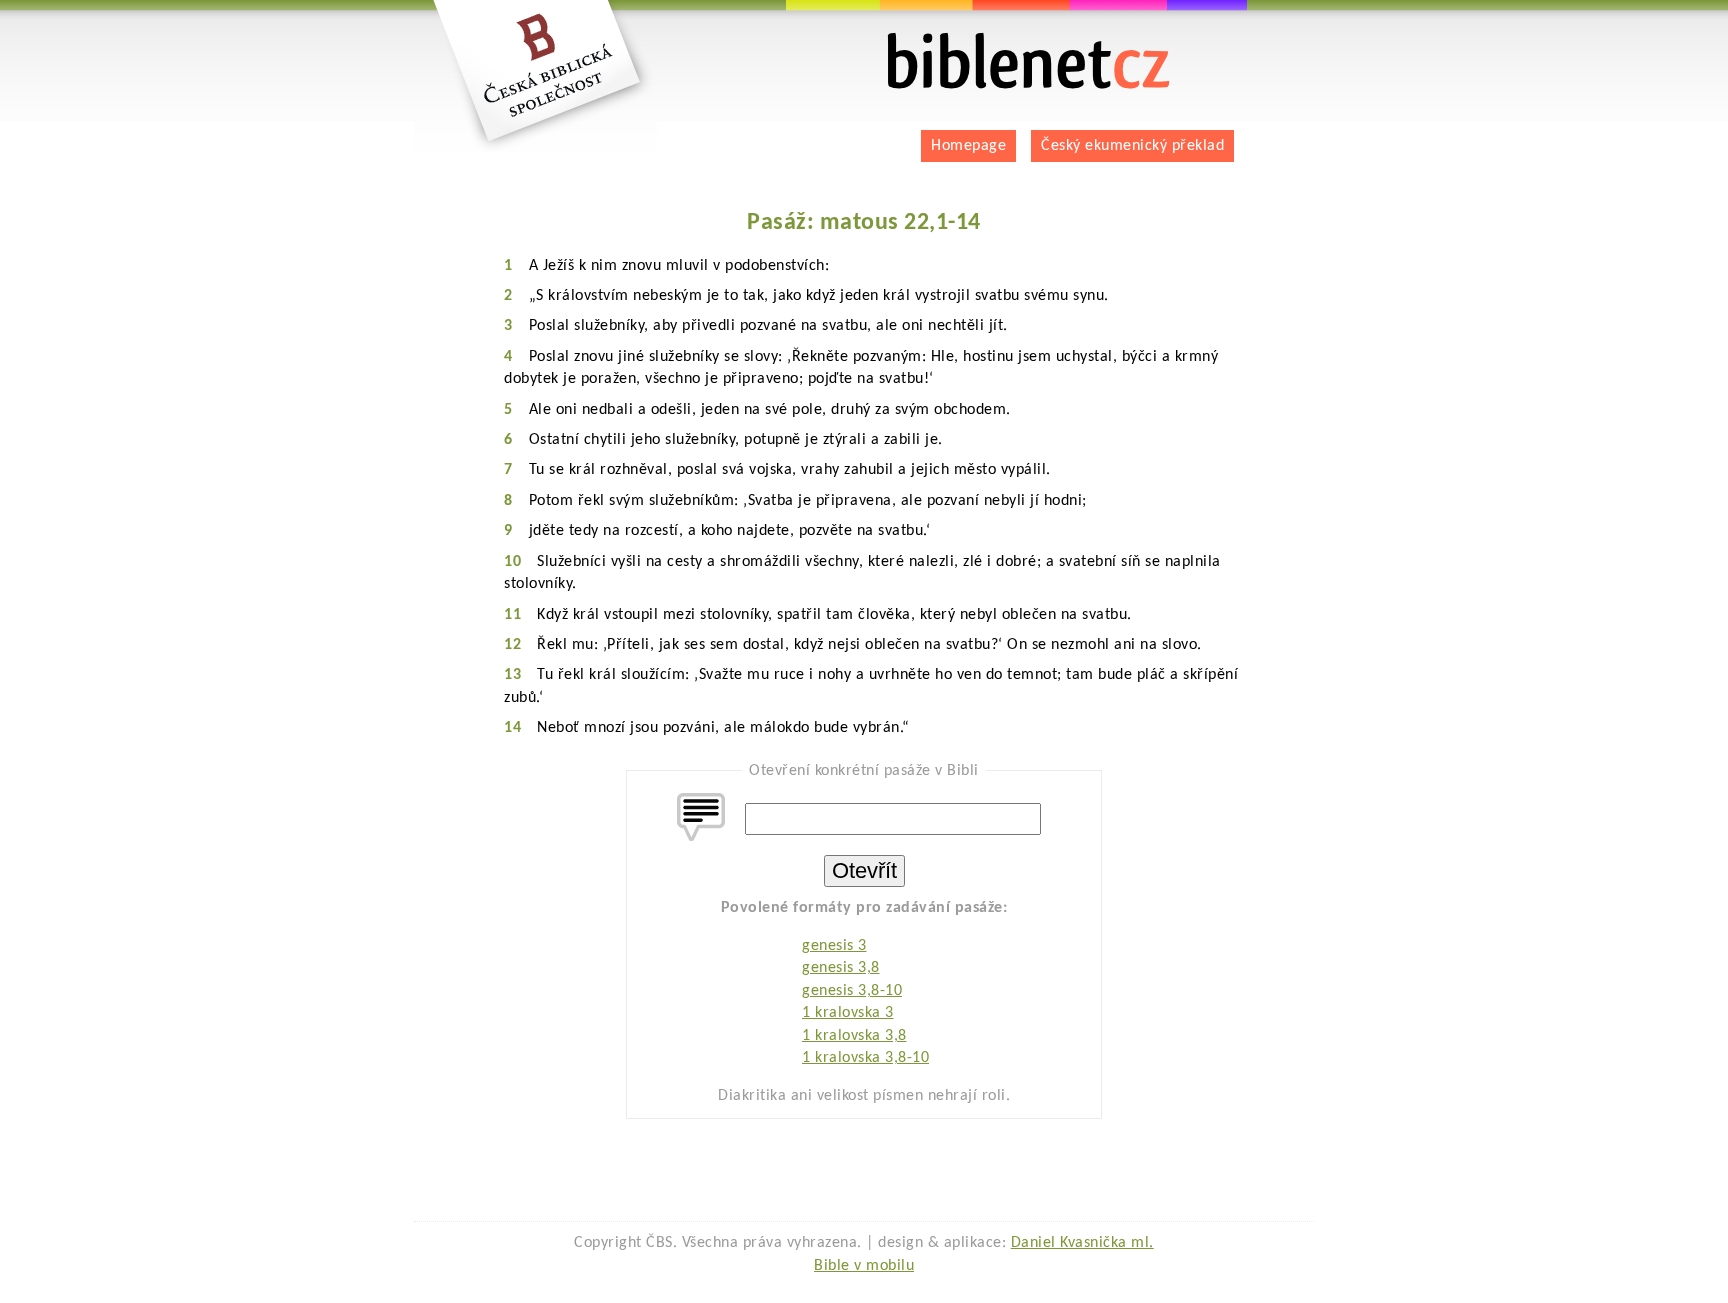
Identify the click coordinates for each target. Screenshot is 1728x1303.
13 (512, 675)
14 (512, 728)
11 (512, 615)
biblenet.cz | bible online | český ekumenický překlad (1004, 40)
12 (512, 645)
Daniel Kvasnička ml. (1082, 1243)
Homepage (968, 146)
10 (512, 562)
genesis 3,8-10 (852, 991)
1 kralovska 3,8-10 (865, 1058)
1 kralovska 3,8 (854, 1036)
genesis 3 (834, 946)
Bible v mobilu (864, 1266)
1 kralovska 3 (848, 1013)
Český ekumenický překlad (1132, 146)
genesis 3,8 (841, 968)
